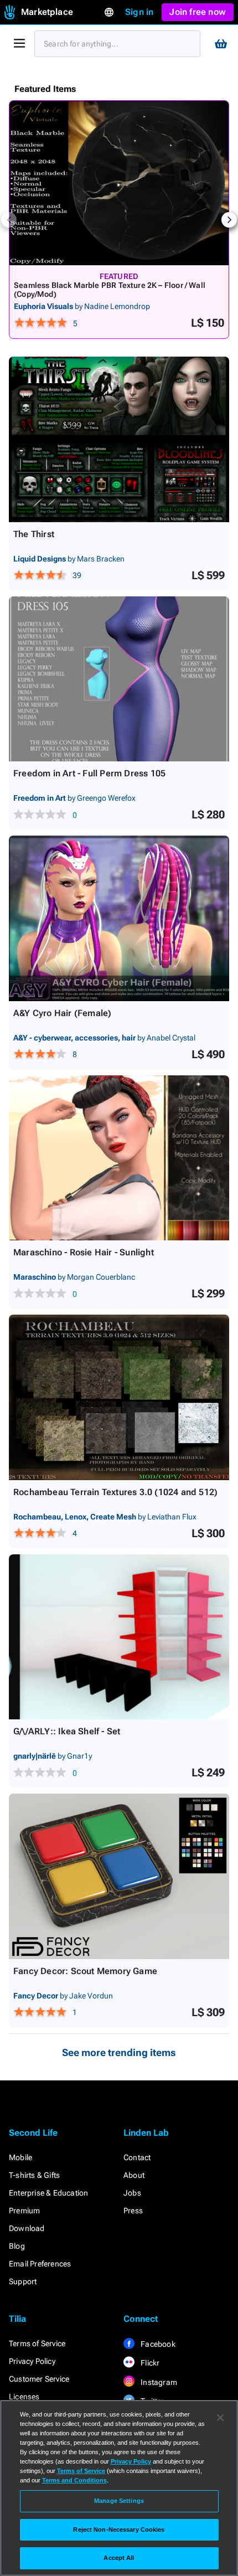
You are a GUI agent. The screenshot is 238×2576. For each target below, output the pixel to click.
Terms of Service (37, 2343)
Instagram (158, 2382)
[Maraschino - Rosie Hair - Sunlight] (119, 1158)
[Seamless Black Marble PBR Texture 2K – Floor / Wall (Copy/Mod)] (119, 183)
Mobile (20, 2157)
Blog (17, 2246)
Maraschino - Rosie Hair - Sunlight (84, 1252)
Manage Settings (119, 2501)
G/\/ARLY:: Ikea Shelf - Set (67, 1731)
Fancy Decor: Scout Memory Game (85, 1971)
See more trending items (119, 2052)
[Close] (220, 2418)
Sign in (139, 12)
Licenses (24, 2397)
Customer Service (39, 2379)
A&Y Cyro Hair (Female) (62, 1013)
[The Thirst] (119, 439)
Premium (24, 2211)
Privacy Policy (32, 2361)
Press (133, 2211)
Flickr (149, 2363)
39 (77, 575)
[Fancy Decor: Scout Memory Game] (119, 1876)
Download (27, 2228)
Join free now (198, 12)
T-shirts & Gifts (34, 2175)
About (134, 2175)
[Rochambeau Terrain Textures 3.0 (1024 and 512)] (119, 1397)
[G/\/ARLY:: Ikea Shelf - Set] (119, 1637)
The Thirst (34, 534)
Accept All (119, 2558)
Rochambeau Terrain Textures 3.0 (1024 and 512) (115, 1492)
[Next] (229, 220)
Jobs (132, 2193)
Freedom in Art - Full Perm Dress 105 (89, 773)
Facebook (157, 2344)
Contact (137, 2157)
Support (23, 2281)
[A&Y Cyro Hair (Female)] (119, 918)
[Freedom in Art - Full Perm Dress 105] (119, 679)
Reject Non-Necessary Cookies (119, 2529)
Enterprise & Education (48, 2193)
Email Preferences (40, 2264)
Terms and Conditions (74, 2480)
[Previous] (9, 220)
